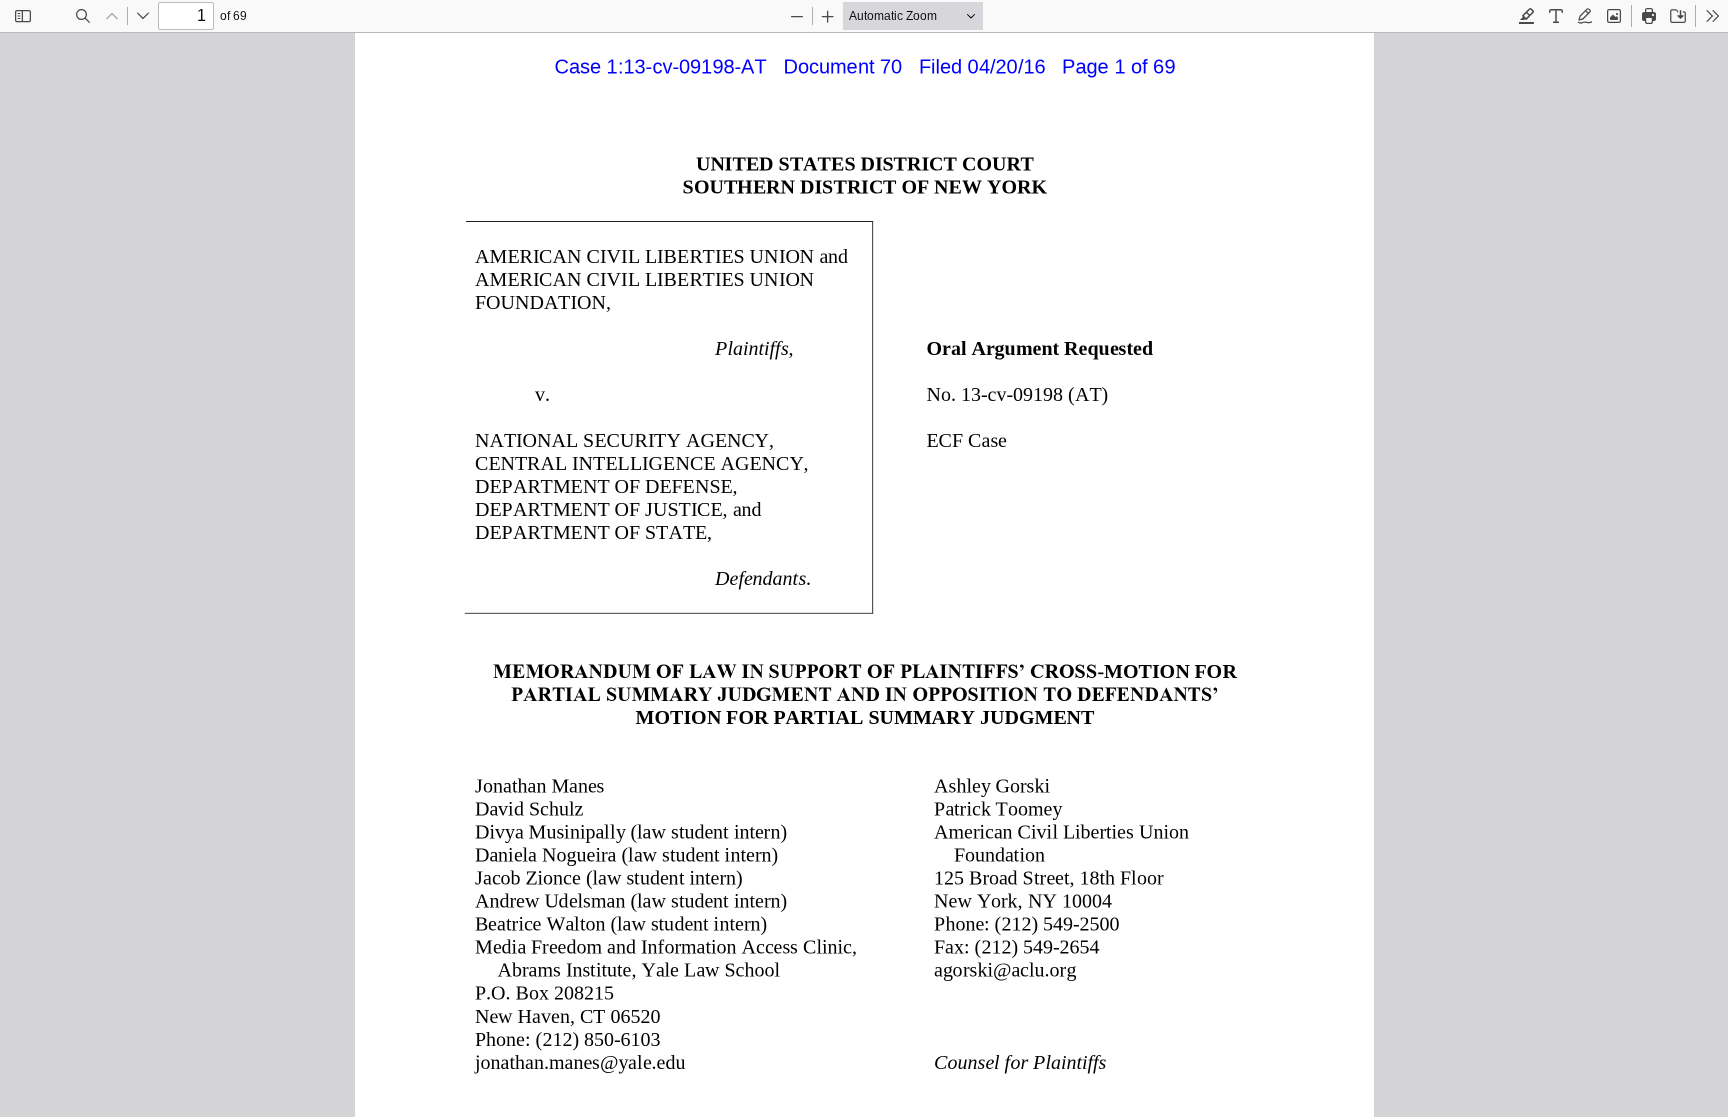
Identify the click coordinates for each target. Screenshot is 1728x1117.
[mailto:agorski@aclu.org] (1005, 969)
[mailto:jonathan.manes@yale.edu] (580, 1061)
